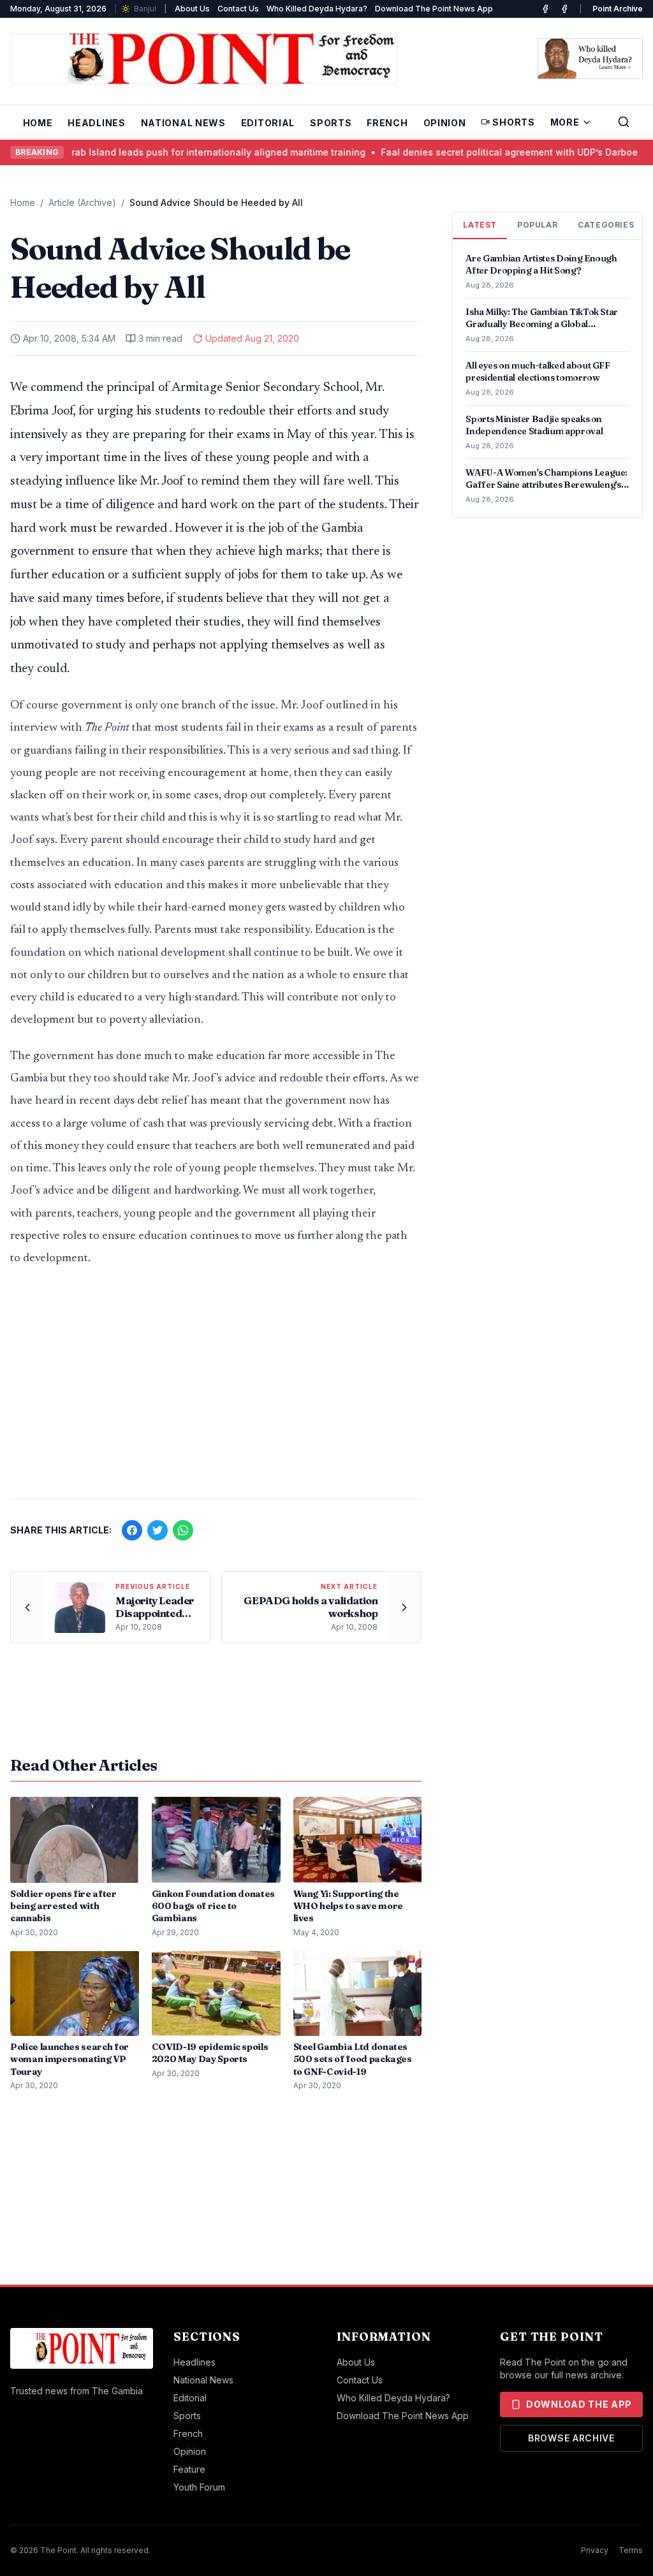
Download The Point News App (434, 9)
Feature (189, 2469)
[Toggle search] (624, 122)
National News (183, 123)
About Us (192, 9)
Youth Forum (199, 2487)
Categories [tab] (606, 225)
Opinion (445, 123)
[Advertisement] (216, 1389)
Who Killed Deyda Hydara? (317, 9)
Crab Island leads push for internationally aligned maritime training (162, 152)
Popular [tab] (537, 225)
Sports (331, 123)
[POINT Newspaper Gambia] (545, 9)
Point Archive (618, 9)
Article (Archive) (82, 202)
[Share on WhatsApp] (183, 1530)
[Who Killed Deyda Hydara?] (590, 59)
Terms (631, 2550)
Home (38, 123)
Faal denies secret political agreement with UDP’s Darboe (456, 152)
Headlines (96, 123)
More (565, 122)
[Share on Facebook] (132, 1530)
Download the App (579, 2404)
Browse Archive (571, 2438)
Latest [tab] (480, 225)
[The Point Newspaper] (564, 9)
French (387, 123)
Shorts (513, 122)
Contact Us (238, 9)
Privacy (595, 2550)
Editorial (268, 123)
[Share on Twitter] (158, 1530)
